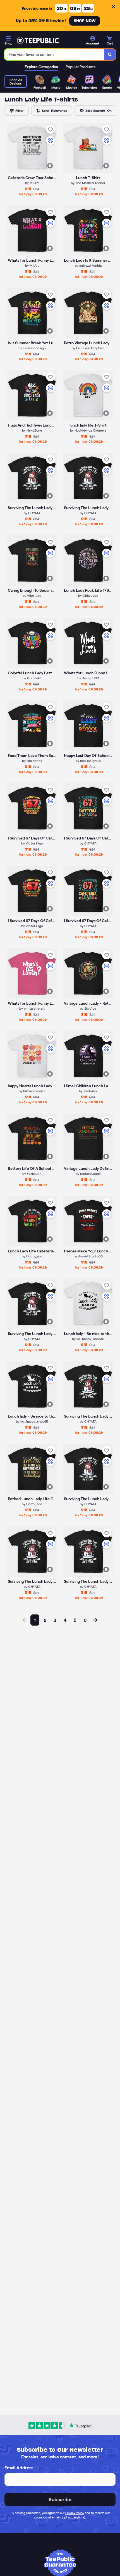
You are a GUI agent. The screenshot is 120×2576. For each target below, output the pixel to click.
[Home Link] (38, 41)
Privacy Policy (75, 2513)
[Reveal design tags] (50, 166)
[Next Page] (95, 1620)
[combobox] (55, 55)
